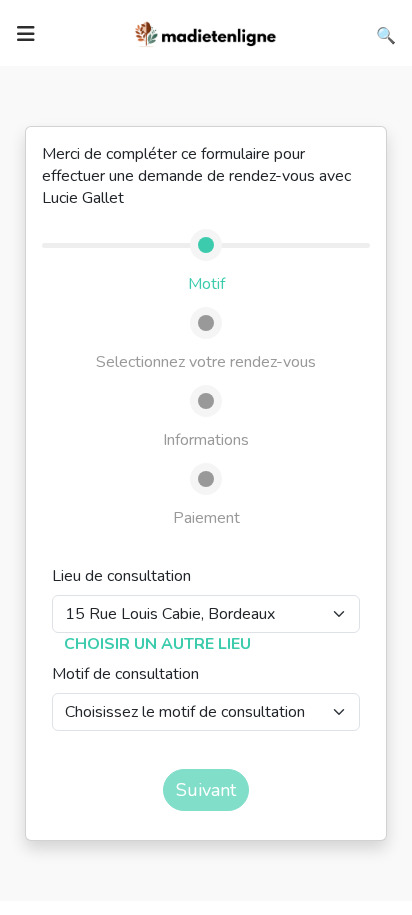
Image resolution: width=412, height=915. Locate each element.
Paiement (206, 518)
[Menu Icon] (26, 34)
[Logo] (206, 32)
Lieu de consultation (121, 576)
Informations (206, 440)
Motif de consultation (125, 674)
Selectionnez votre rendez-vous (206, 362)
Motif (206, 284)
